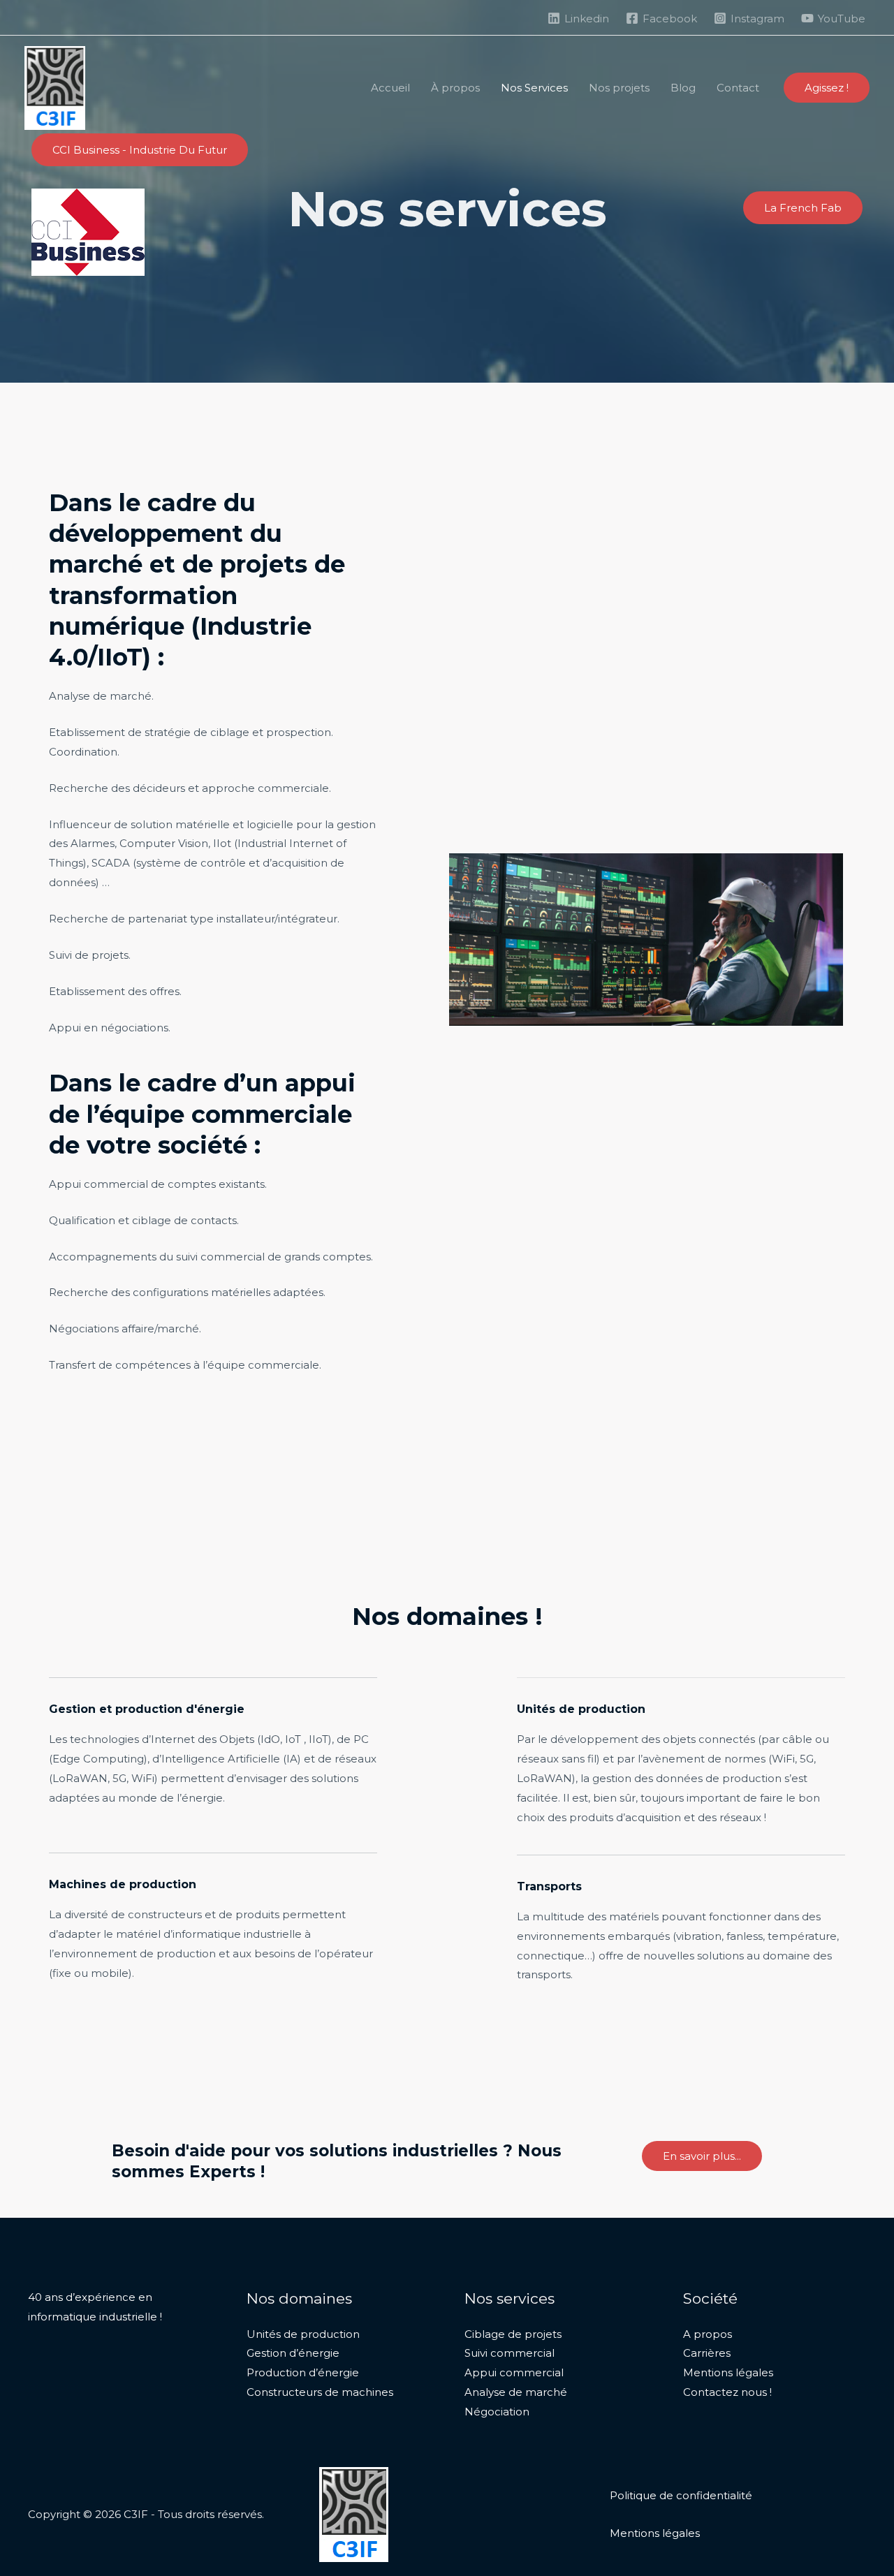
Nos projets (619, 88)
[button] (827, 88)
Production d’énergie (303, 2372)
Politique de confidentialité (681, 2495)
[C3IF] (55, 87)
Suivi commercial (510, 2353)
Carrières (707, 2353)
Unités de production (303, 2334)
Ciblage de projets (513, 2334)
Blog (683, 88)
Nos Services (534, 88)
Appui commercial (514, 2372)
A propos (708, 2334)
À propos (455, 88)
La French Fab (803, 208)
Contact (738, 88)
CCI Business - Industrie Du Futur (140, 150)
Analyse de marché (516, 2392)
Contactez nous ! (727, 2392)
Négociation (497, 2412)
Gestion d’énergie (293, 2353)
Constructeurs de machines (320, 2392)
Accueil (390, 88)
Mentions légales (728, 2372)
